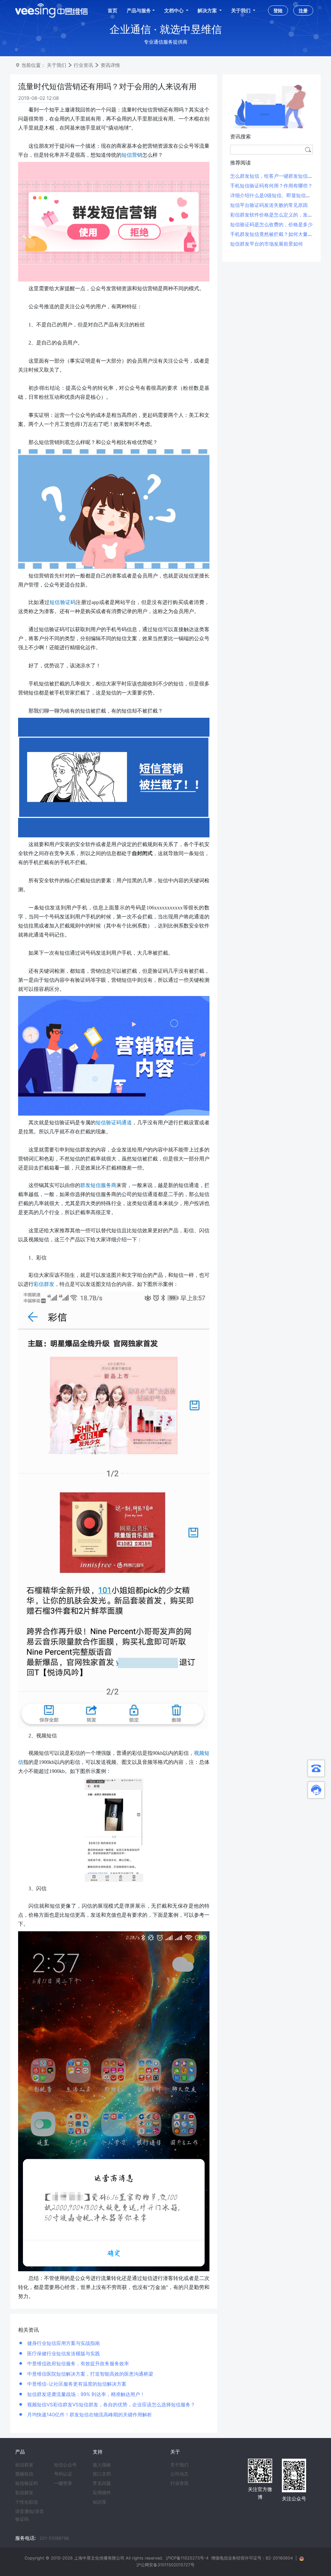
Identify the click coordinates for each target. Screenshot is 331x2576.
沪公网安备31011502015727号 (165, 2565)
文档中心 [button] (174, 11)
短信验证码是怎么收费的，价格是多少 (271, 224)
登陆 (278, 11)
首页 (112, 11)
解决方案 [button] (208, 11)
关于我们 (57, 65)
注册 (303, 11)
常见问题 (102, 2483)
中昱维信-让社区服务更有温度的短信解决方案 (76, 2384)
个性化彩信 (27, 2502)
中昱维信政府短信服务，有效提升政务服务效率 (77, 2364)
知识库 (100, 2502)
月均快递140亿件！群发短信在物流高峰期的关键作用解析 (89, 2415)
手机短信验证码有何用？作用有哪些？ (271, 186)
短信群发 (24, 2465)
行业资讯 (83, 65)
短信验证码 (27, 2483)
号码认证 (63, 2474)
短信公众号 (65, 2465)
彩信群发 (24, 2493)
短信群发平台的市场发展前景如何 (267, 244)
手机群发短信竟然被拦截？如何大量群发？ (276, 234)
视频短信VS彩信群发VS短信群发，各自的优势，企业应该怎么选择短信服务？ (111, 2405)
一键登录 (63, 2483)
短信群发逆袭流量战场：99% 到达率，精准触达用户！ (85, 2394)
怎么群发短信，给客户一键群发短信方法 (274, 176)
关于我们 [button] (241, 11)
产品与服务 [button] (139, 11)
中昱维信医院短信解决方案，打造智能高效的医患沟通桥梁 (90, 2374)
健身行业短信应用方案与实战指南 (63, 2343)
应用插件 (102, 2493)
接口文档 (102, 2474)
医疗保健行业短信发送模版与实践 (63, 2353)
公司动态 (179, 2474)
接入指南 (102, 2465)
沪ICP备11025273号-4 (187, 2558)
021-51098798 (54, 2538)
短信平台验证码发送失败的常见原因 (269, 205)
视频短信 (24, 2474)
